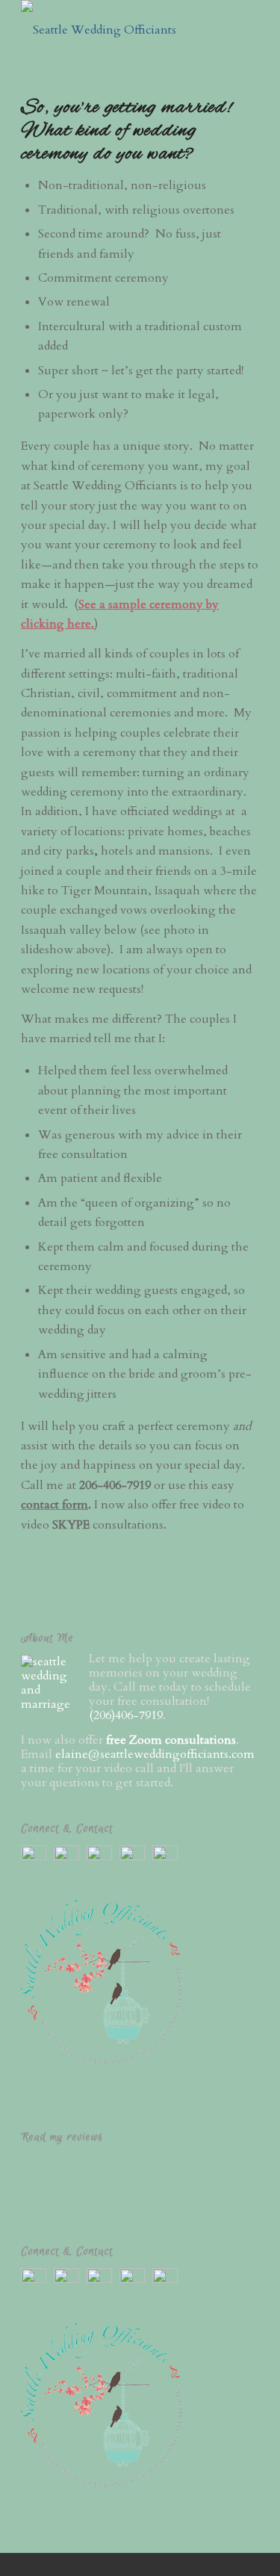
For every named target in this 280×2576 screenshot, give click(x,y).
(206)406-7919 (126, 1715)
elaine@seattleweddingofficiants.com (155, 1754)
